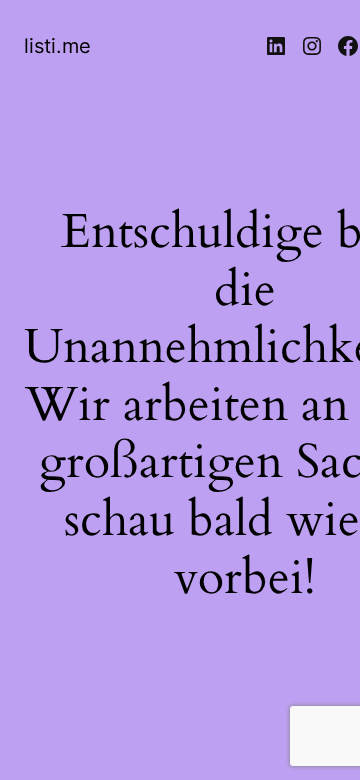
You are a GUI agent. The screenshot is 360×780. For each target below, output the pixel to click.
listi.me (57, 46)
